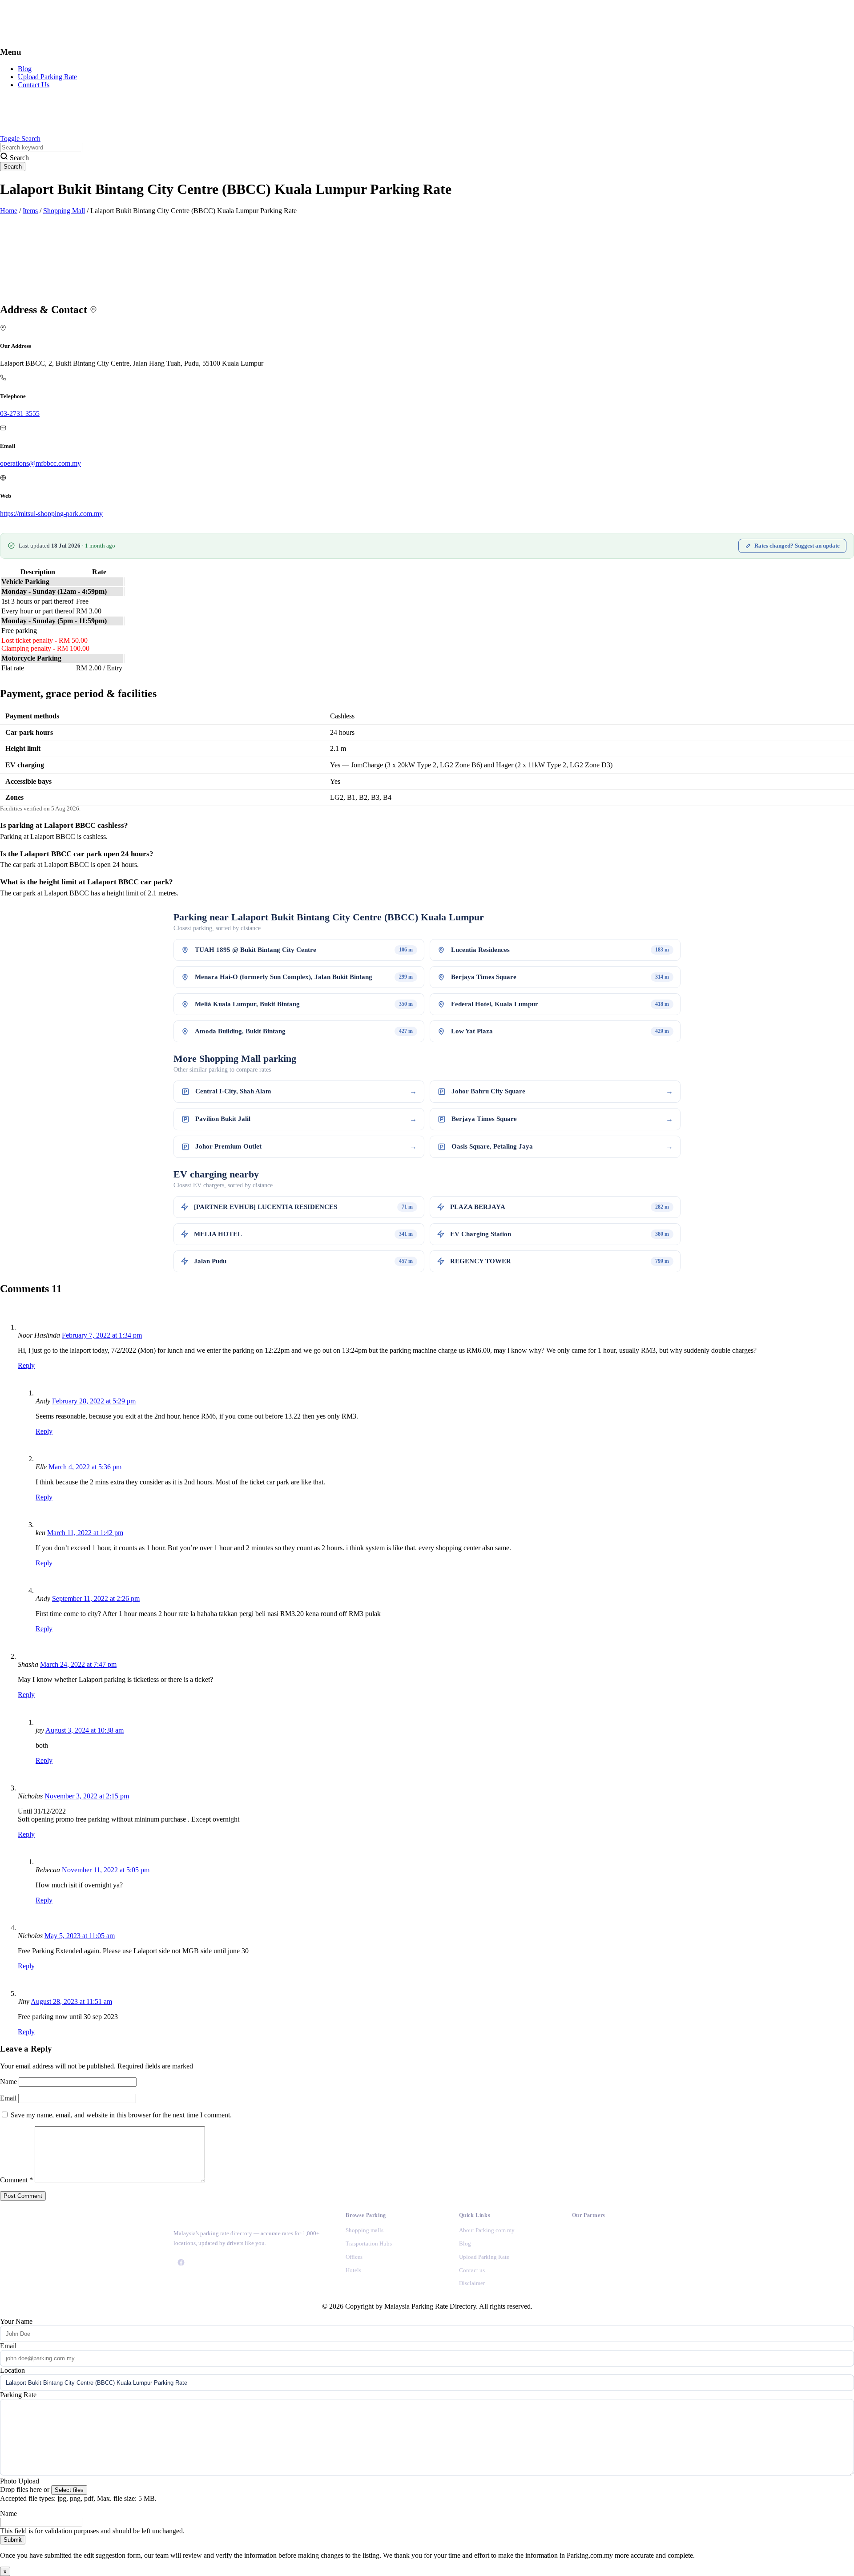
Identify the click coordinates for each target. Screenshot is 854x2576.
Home (9, 211)
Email (9, 2098)
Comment (16, 2180)
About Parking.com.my (487, 2230)
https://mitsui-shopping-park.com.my (51, 514)
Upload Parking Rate (47, 77)
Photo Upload (20, 2481)
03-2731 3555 (20, 413)
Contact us (472, 2270)
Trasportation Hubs (369, 2243)
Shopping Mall (64, 211)
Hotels (353, 2270)
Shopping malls (365, 2230)
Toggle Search (20, 139)
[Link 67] (580, 2235)
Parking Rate (18, 2395)
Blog (25, 69)
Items (30, 211)
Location (12, 2370)
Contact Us (34, 85)
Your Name (16, 2321)
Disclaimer (472, 2283)
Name (9, 2082)
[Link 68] (580, 2259)
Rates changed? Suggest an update (797, 546)
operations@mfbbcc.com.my (40, 463)
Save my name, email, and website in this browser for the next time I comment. (121, 2115)
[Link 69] (580, 2283)
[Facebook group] (181, 2262)
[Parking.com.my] (67, 34)
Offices (354, 2257)
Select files (69, 2490)
